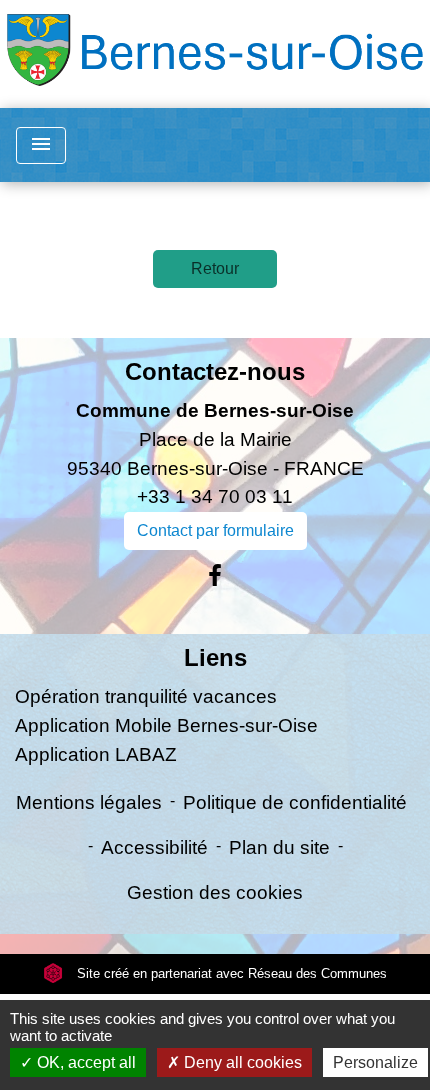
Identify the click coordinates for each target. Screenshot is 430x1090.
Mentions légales (89, 802)
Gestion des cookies (215, 892)
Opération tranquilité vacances (146, 696)
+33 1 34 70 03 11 (215, 496)
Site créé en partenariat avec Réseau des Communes (230, 973)
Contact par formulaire (215, 530)
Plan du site (279, 847)
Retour (215, 268)
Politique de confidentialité (295, 802)
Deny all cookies (241, 1062)
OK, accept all (84, 1062)
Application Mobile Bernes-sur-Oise (166, 725)
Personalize (375, 1062)
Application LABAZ (96, 754)
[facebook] (215, 576)
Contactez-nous (215, 371)
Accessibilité (154, 847)
